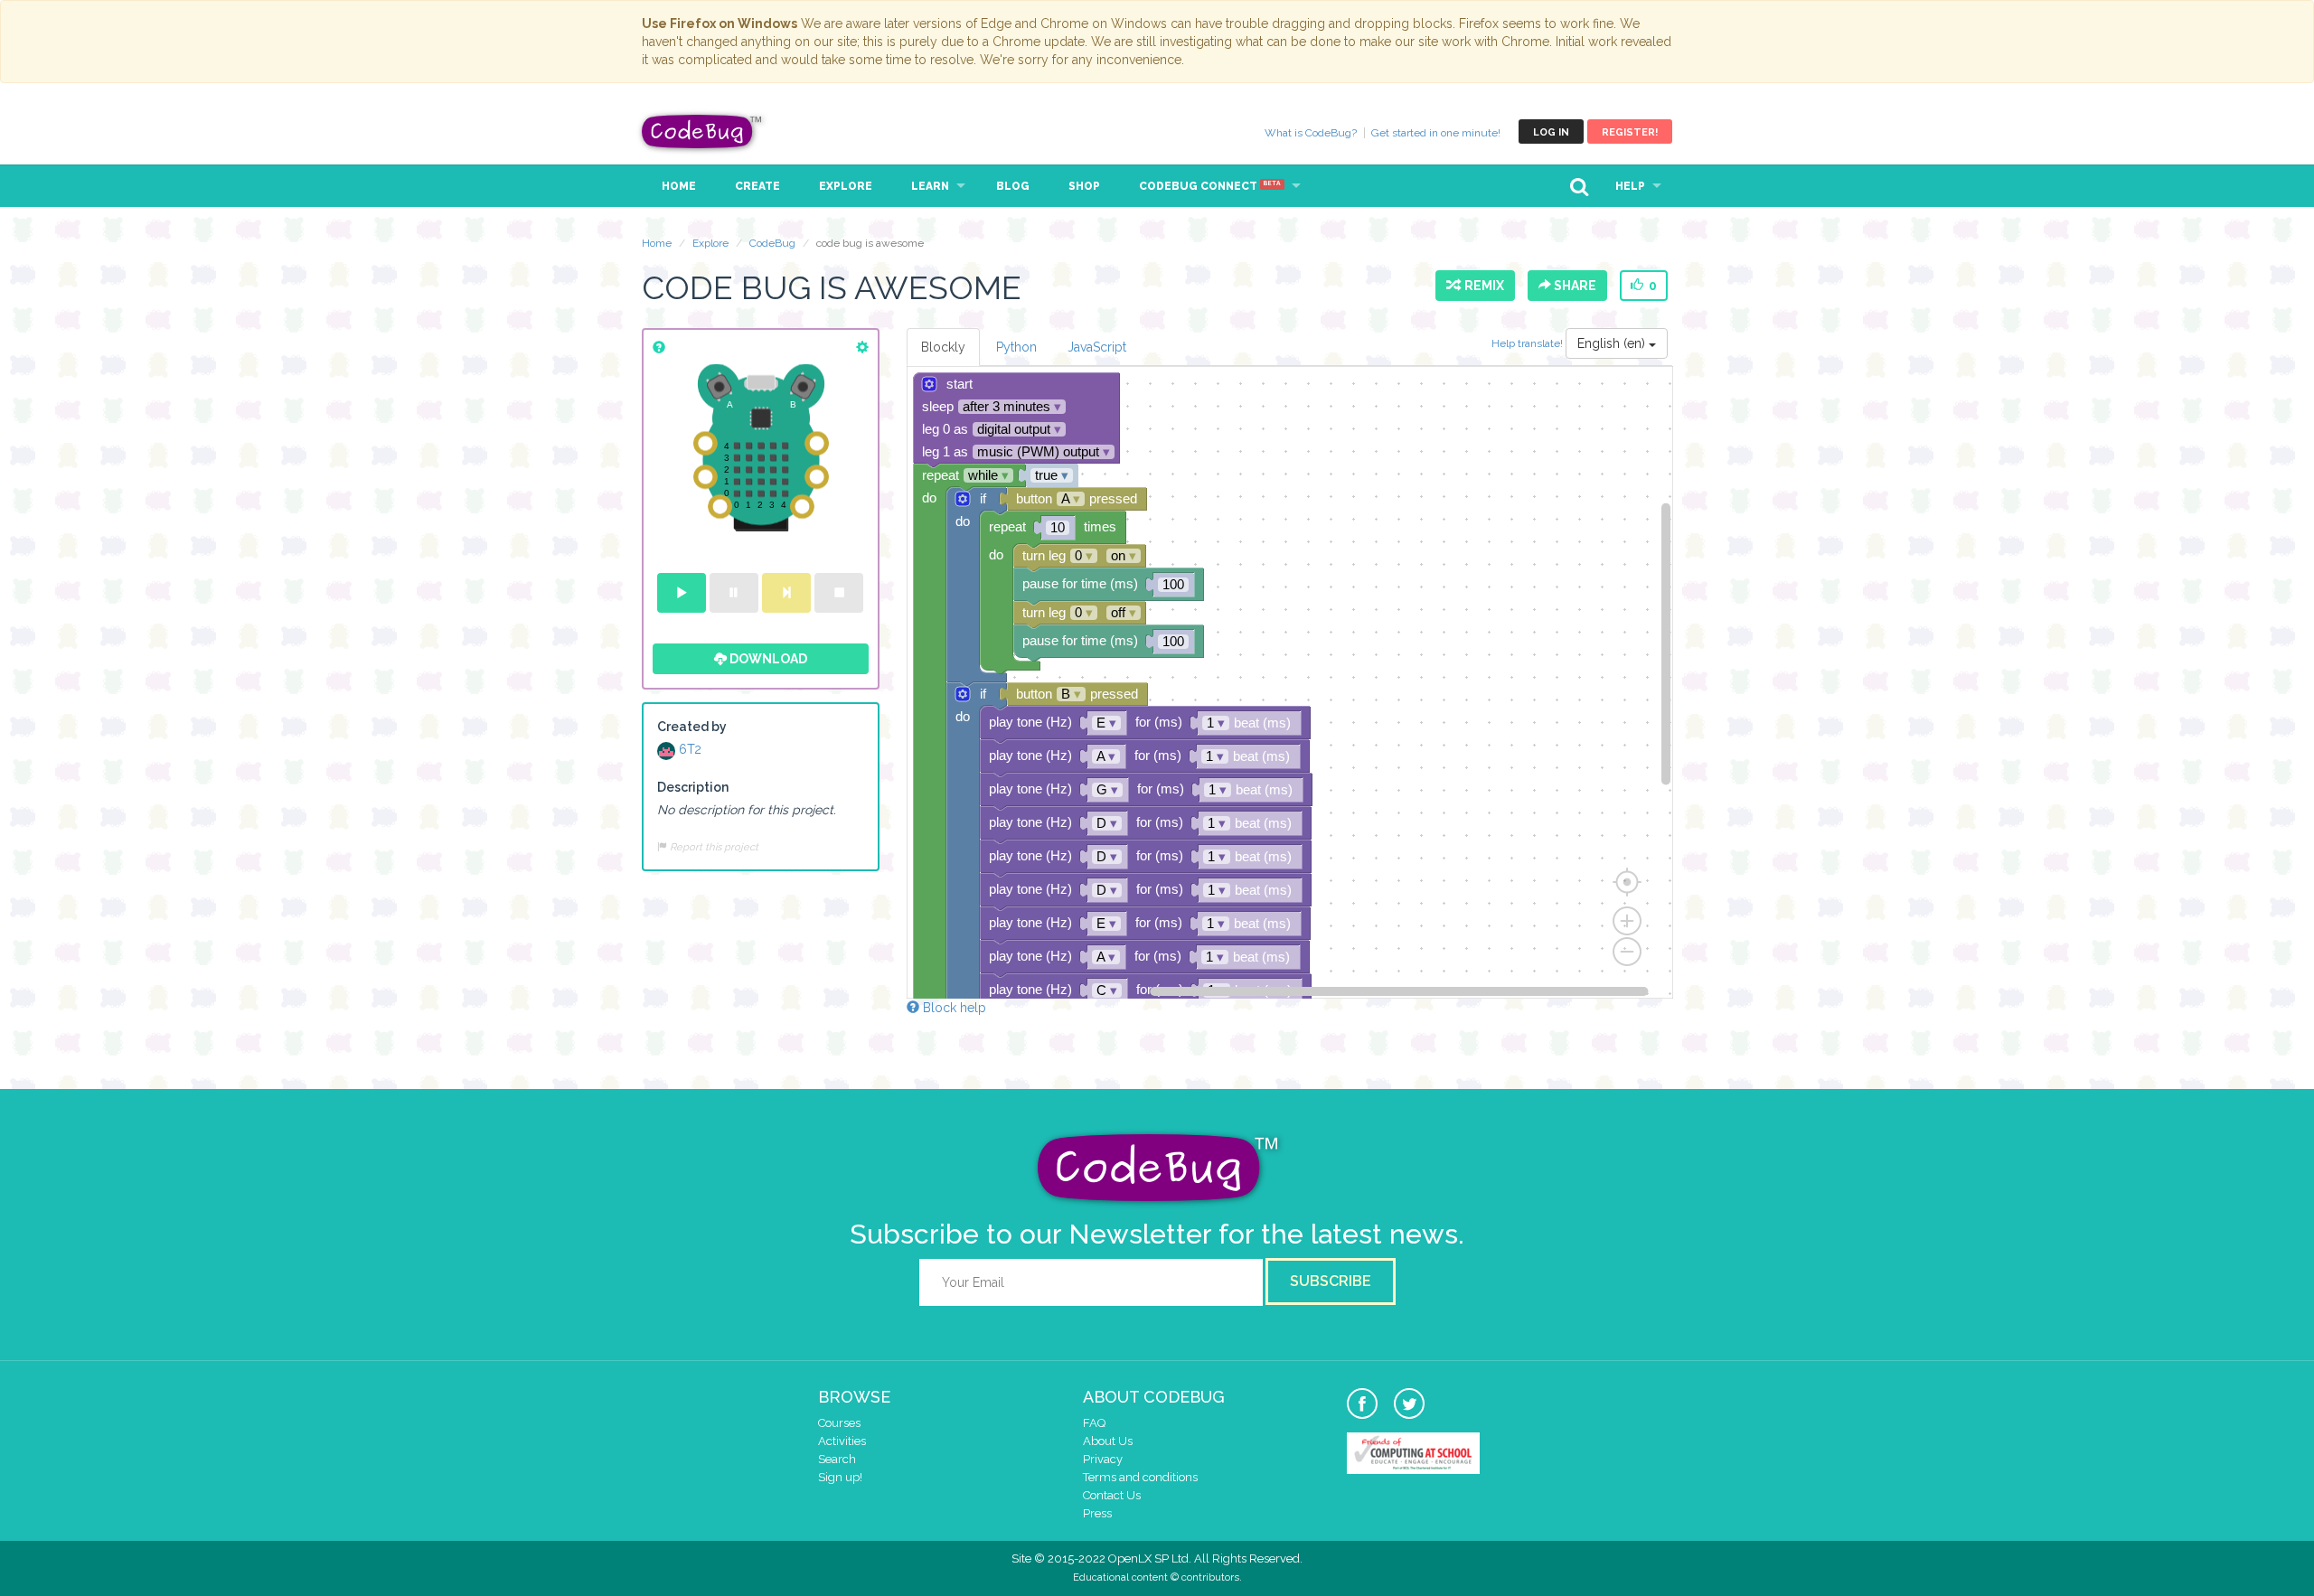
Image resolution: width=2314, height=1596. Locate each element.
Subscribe (1331, 1281)
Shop (1084, 186)
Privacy (1103, 1459)
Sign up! (840, 1477)
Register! (1630, 132)
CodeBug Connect (1210, 186)
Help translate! (1529, 343)
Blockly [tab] (943, 347)
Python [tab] (1016, 347)
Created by (692, 727)
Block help (953, 1008)
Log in (1551, 132)
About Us (1108, 1441)
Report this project (713, 847)
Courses (839, 1423)
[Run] (682, 593)
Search (837, 1459)
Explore (846, 186)
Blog (1013, 186)
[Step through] (786, 593)
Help (1630, 186)
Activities (842, 1441)
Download (767, 659)
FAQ (1094, 1423)
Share (1574, 286)
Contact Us (1112, 1495)
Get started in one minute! (1436, 133)
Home (679, 186)
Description (693, 787)
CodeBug (702, 131)
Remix (1482, 286)
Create (757, 186)
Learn (930, 186)
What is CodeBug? (1311, 133)
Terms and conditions (1140, 1477)
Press (1097, 1513)
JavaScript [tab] (1097, 347)
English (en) (1613, 343)
